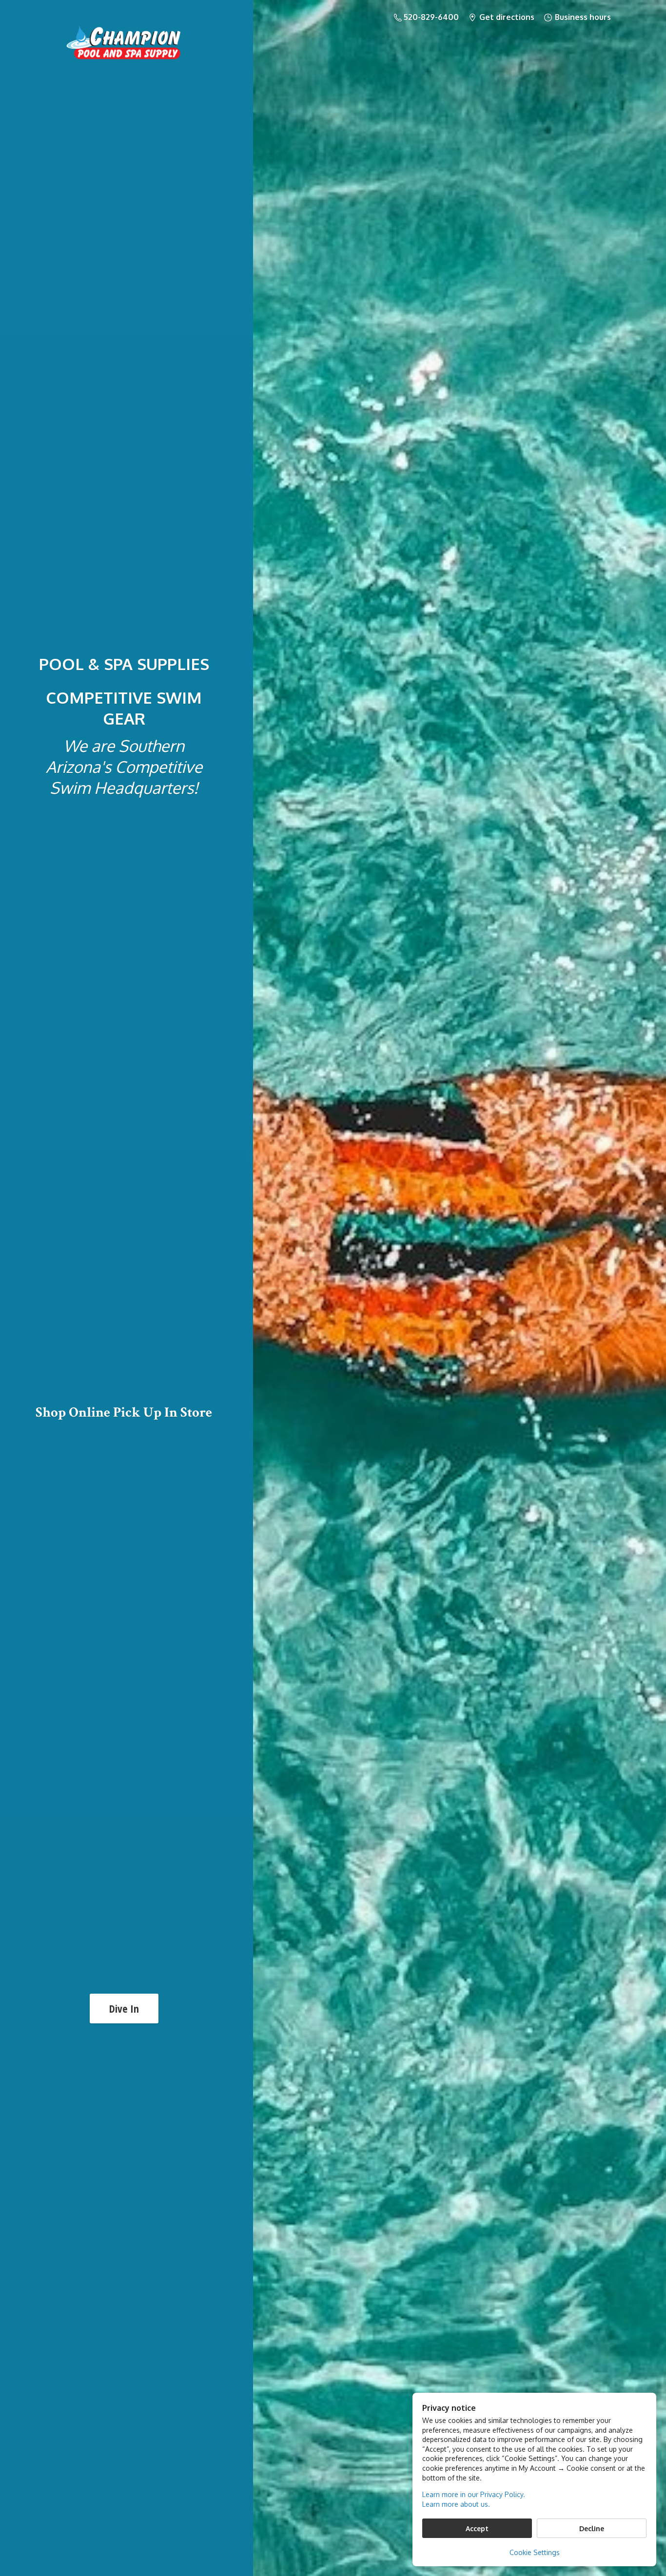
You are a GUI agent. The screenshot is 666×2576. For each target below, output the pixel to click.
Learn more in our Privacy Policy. (474, 2494)
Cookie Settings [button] (535, 2552)
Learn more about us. (456, 2504)
